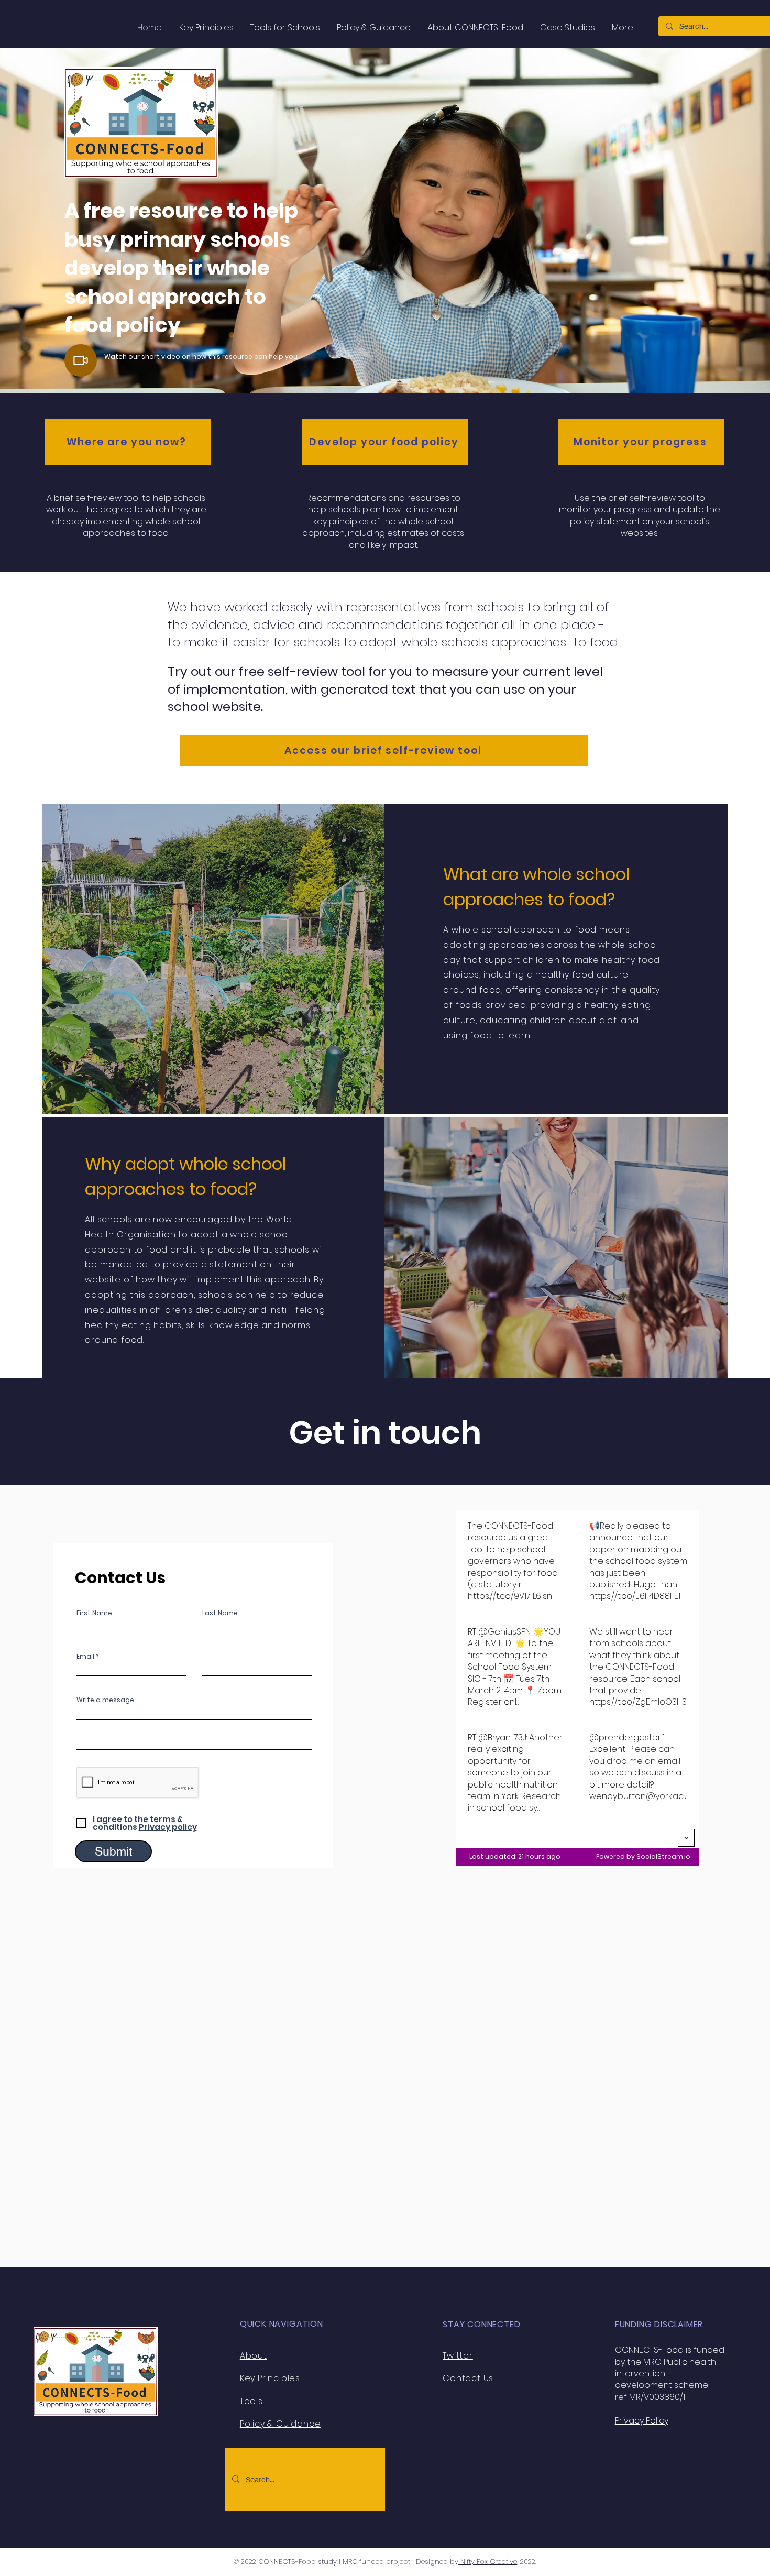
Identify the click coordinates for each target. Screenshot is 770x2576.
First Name (94, 1613)
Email (85, 1657)
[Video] (81, 360)
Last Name (220, 1613)
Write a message (105, 1700)
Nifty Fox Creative (488, 2562)
